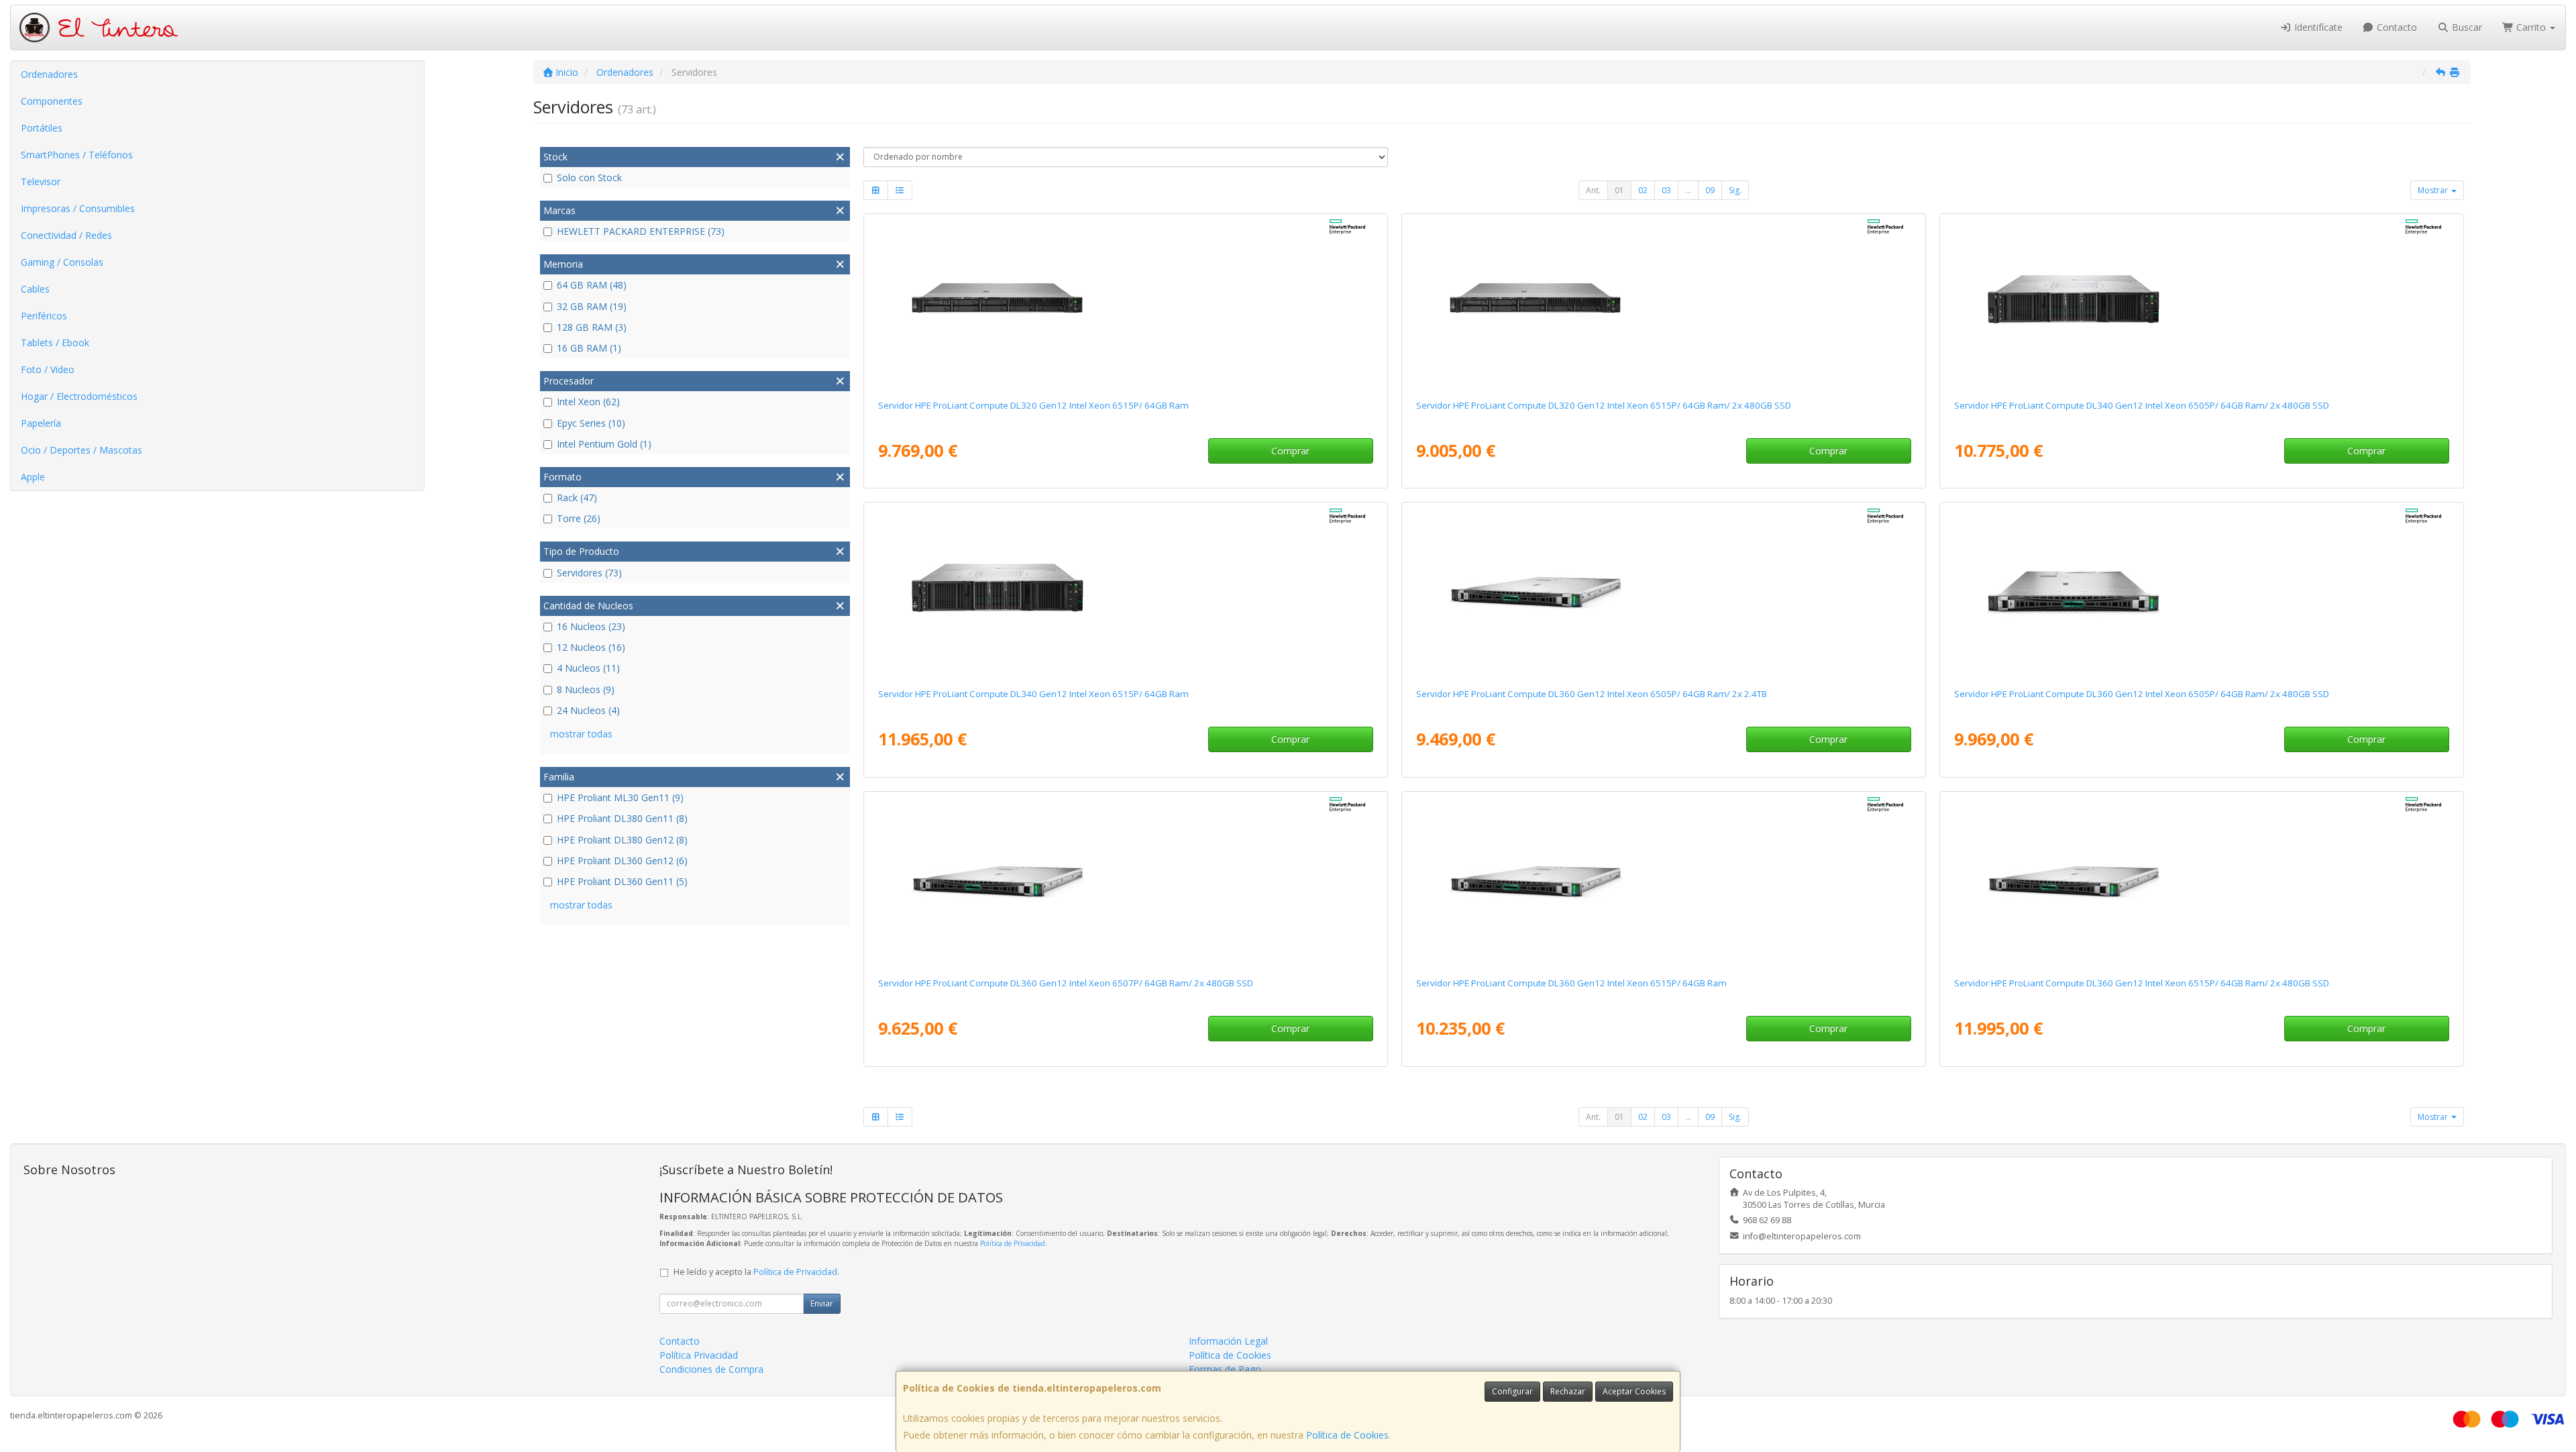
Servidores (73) (589, 573)
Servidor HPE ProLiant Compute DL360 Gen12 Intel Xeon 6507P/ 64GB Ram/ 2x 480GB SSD (1066, 983)
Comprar (1290, 451)
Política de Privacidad (1013, 1243)
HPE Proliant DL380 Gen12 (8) (622, 840)
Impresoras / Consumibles (78, 208)
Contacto (2396, 27)
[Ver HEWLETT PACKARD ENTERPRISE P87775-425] (1125, 304)
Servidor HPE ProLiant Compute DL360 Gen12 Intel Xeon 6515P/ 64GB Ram (1571, 983)
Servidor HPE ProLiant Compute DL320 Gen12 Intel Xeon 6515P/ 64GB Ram (1033, 405)
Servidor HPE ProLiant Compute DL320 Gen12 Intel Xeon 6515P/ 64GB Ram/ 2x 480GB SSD (1604, 405)
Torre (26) (579, 518)
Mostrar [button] (2434, 190)
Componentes (52, 101)
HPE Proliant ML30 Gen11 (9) (620, 797)
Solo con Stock (589, 177)
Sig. (1735, 190)
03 (1666, 190)
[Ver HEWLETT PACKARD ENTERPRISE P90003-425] (1125, 882)
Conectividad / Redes (66, 235)
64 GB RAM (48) (592, 285)
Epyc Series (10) (591, 423)
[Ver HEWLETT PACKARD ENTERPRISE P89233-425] (2201, 592)
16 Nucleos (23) (591, 626)
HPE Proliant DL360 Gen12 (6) (622, 861)
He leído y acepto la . (756, 1272)
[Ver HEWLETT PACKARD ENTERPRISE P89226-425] (2201, 882)
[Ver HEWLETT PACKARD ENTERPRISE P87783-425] (1663, 304)
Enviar (822, 1303)
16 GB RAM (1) (589, 348)
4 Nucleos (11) (588, 668)
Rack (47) (577, 498)
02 (1643, 190)
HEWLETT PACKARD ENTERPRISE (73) (641, 231)
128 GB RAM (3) (592, 327)
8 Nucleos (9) (586, 689)
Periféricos (44, 316)
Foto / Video (48, 369)
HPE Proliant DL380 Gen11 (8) (622, 818)
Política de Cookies (1347, 1435)
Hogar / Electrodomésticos (79, 396)
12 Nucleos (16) (591, 647)
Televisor (41, 182)
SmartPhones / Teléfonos (77, 155)
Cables (35, 289)
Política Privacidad (699, 1355)
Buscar (2466, 27)
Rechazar (1568, 1391)
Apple (33, 477)
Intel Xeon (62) (588, 402)
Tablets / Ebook (55, 343)
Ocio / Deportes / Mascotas (82, 450)
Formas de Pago (1225, 1369)
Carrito (2531, 27)
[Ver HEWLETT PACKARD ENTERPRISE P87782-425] (2201, 304)
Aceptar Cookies (1634, 1391)
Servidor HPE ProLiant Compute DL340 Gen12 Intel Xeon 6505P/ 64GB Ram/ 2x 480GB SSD (2142, 405)
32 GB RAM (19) (592, 306)
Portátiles (42, 128)
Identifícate (2317, 27)
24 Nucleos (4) (588, 710)
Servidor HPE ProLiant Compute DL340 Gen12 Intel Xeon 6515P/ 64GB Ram (1033, 694)
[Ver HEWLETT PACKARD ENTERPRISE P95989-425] (1663, 882)
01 (1619, 190)
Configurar (1512, 1391)
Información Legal (1228, 1341)
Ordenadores (49, 74)
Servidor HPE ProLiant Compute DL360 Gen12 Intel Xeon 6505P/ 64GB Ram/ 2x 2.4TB (1592, 694)
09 (1710, 190)
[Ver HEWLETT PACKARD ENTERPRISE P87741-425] (1125, 592)
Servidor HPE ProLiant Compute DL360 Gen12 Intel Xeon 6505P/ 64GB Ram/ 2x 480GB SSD (2142, 694)
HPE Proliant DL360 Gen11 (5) (622, 881)
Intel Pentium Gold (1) (604, 444)
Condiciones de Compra (711, 1369)
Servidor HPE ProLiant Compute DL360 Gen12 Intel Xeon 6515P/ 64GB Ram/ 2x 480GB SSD (2142, 983)
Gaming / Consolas (62, 262)
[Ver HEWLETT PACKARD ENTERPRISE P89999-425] (1663, 592)
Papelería (41, 423)
